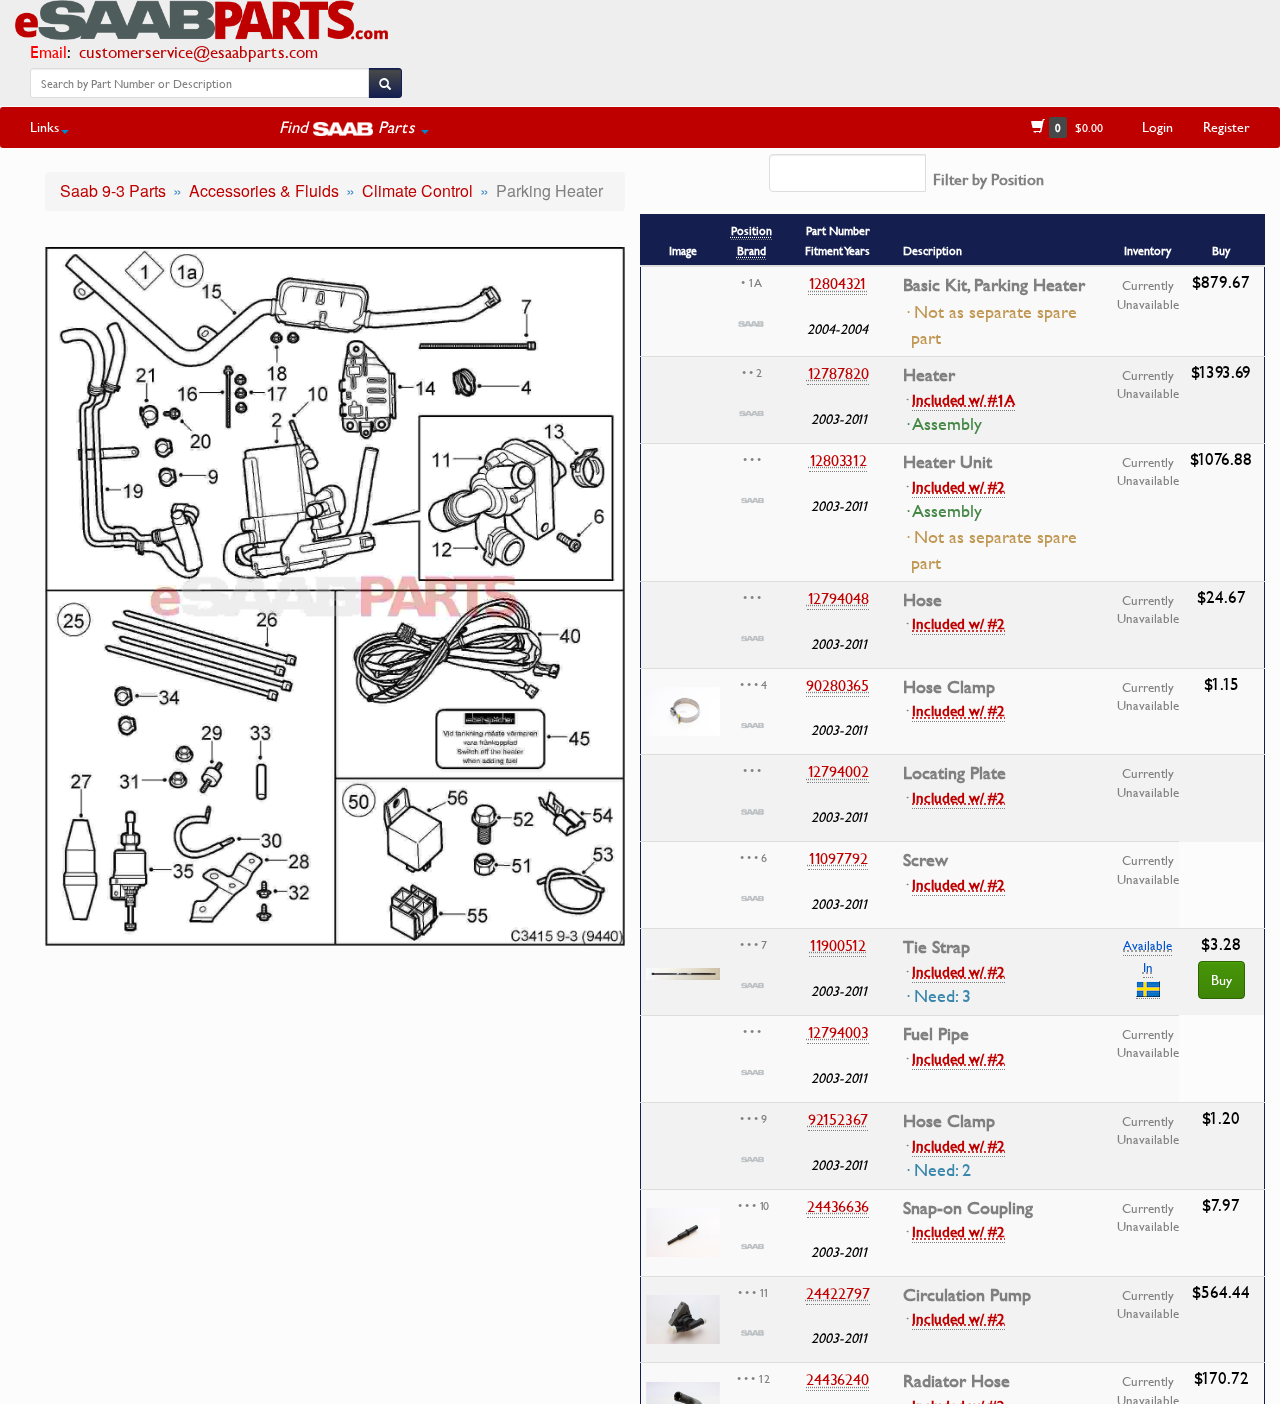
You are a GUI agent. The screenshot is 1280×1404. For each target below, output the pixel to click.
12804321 (837, 283)
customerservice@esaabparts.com (198, 51)
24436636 (838, 1206)
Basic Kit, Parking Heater (994, 285)
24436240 (837, 1379)
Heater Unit (947, 462)
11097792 (838, 858)
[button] (354, 127)
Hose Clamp (949, 687)
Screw (925, 860)
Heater (929, 375)
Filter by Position (988, 179)
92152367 (838, 1119)
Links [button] (44, 126)
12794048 (838, 598)
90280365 (837, 685)
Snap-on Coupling (968, 1208)
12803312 (838, 460)
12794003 (838, 1032)
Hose (922, 600)
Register (1226, 126)
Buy (1221, 979)
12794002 (838, 771)
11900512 (837, 945)
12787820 (838, 373)
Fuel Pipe (936, 1034)
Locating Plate (954, 773)
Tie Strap (936, 947)
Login (1157, 126)
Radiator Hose (956, 1381)
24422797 (838, 1293)
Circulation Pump (967, 1295)
